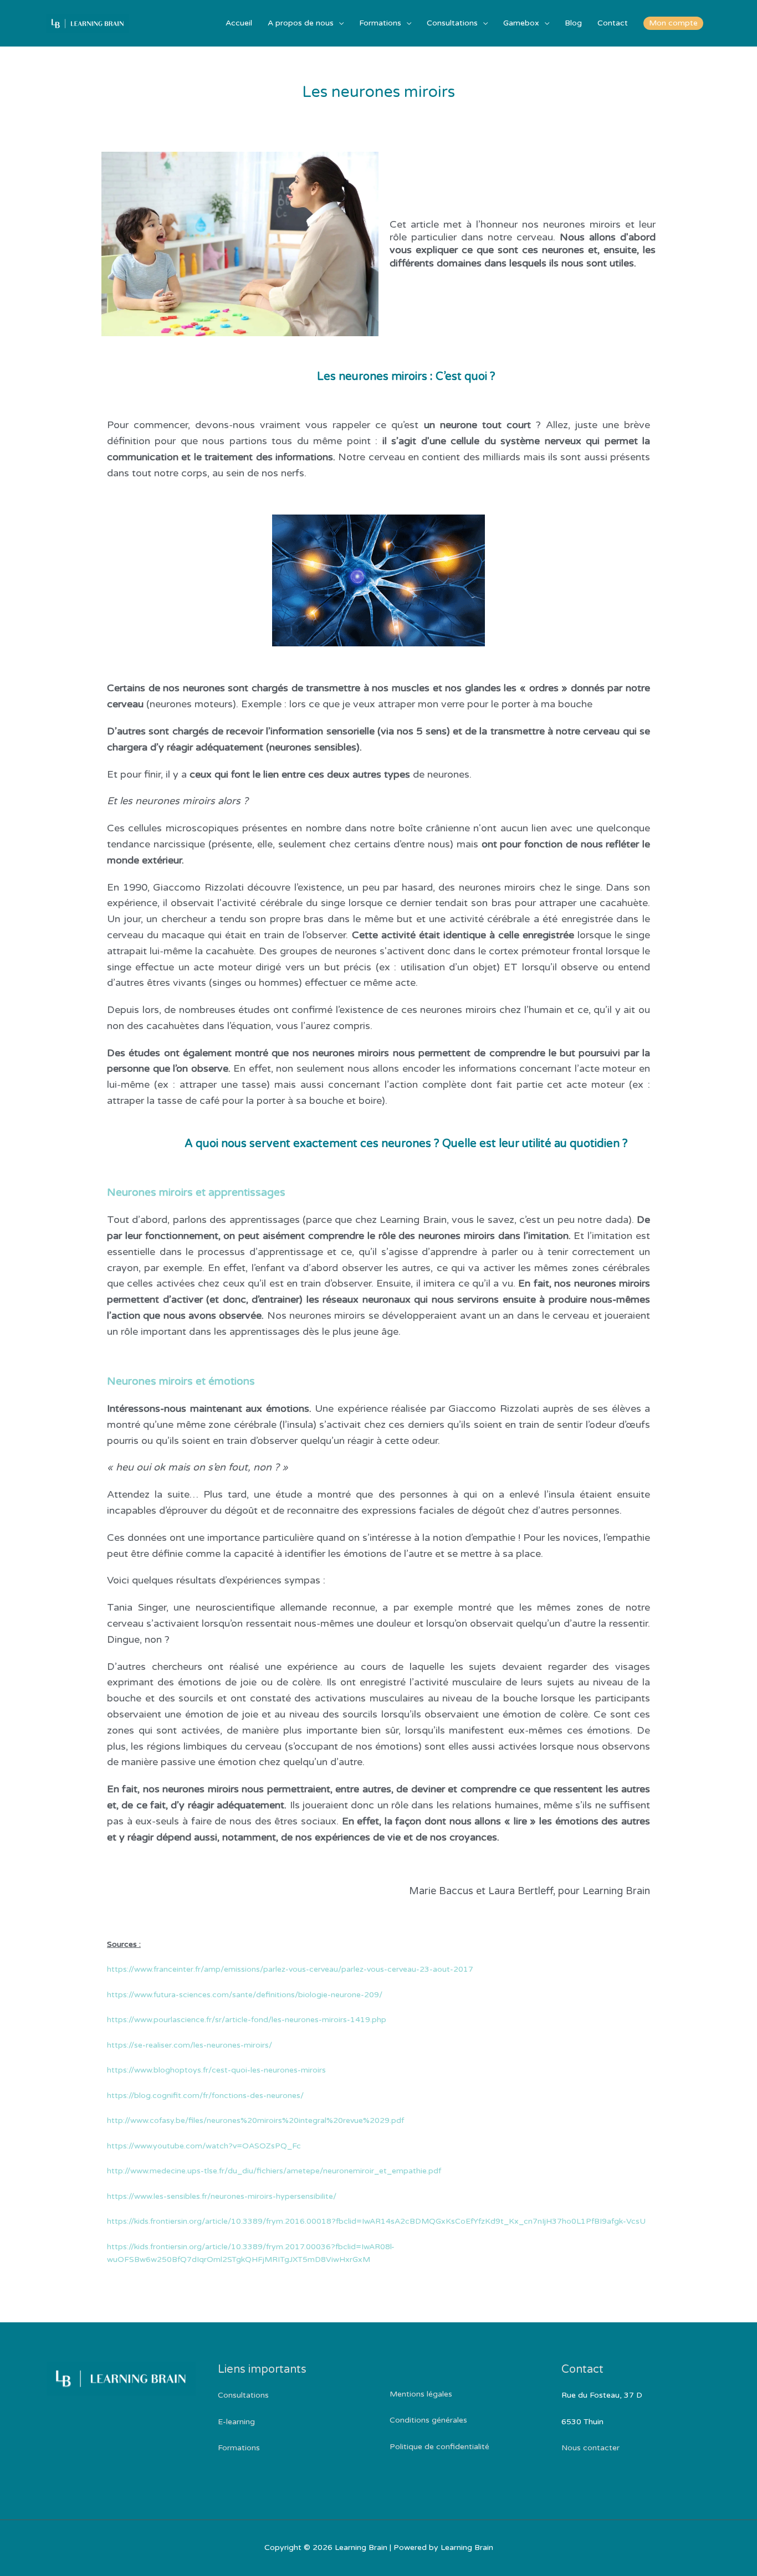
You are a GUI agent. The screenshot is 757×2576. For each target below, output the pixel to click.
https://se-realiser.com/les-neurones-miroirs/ (190, 2045)
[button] (673, 23)
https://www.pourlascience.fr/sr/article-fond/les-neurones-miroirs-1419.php (247, 2020)
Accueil (239, 23)
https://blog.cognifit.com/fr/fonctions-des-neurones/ (205, 2096)
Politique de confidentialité (439, 2447)
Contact (613, 23)
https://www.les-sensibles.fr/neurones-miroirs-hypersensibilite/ (222, 2196)
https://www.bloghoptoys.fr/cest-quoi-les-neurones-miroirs (216, 2070)
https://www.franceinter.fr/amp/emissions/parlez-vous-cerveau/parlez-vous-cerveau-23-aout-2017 (290, 1969)
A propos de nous (301, 23)
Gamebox (521, 23)
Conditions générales (428, 2420)
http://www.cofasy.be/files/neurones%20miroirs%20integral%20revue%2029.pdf (255, 2120)
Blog (573, 23)
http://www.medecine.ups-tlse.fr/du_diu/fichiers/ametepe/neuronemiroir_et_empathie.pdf (274, 2171)
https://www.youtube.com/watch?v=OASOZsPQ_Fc (204, 2146)
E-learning (236, 2422)
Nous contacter (590, 2448)
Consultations (452, 23)
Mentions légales (421, 2394)
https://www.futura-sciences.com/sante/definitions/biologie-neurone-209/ (245, 1995)
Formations (380, 23)
